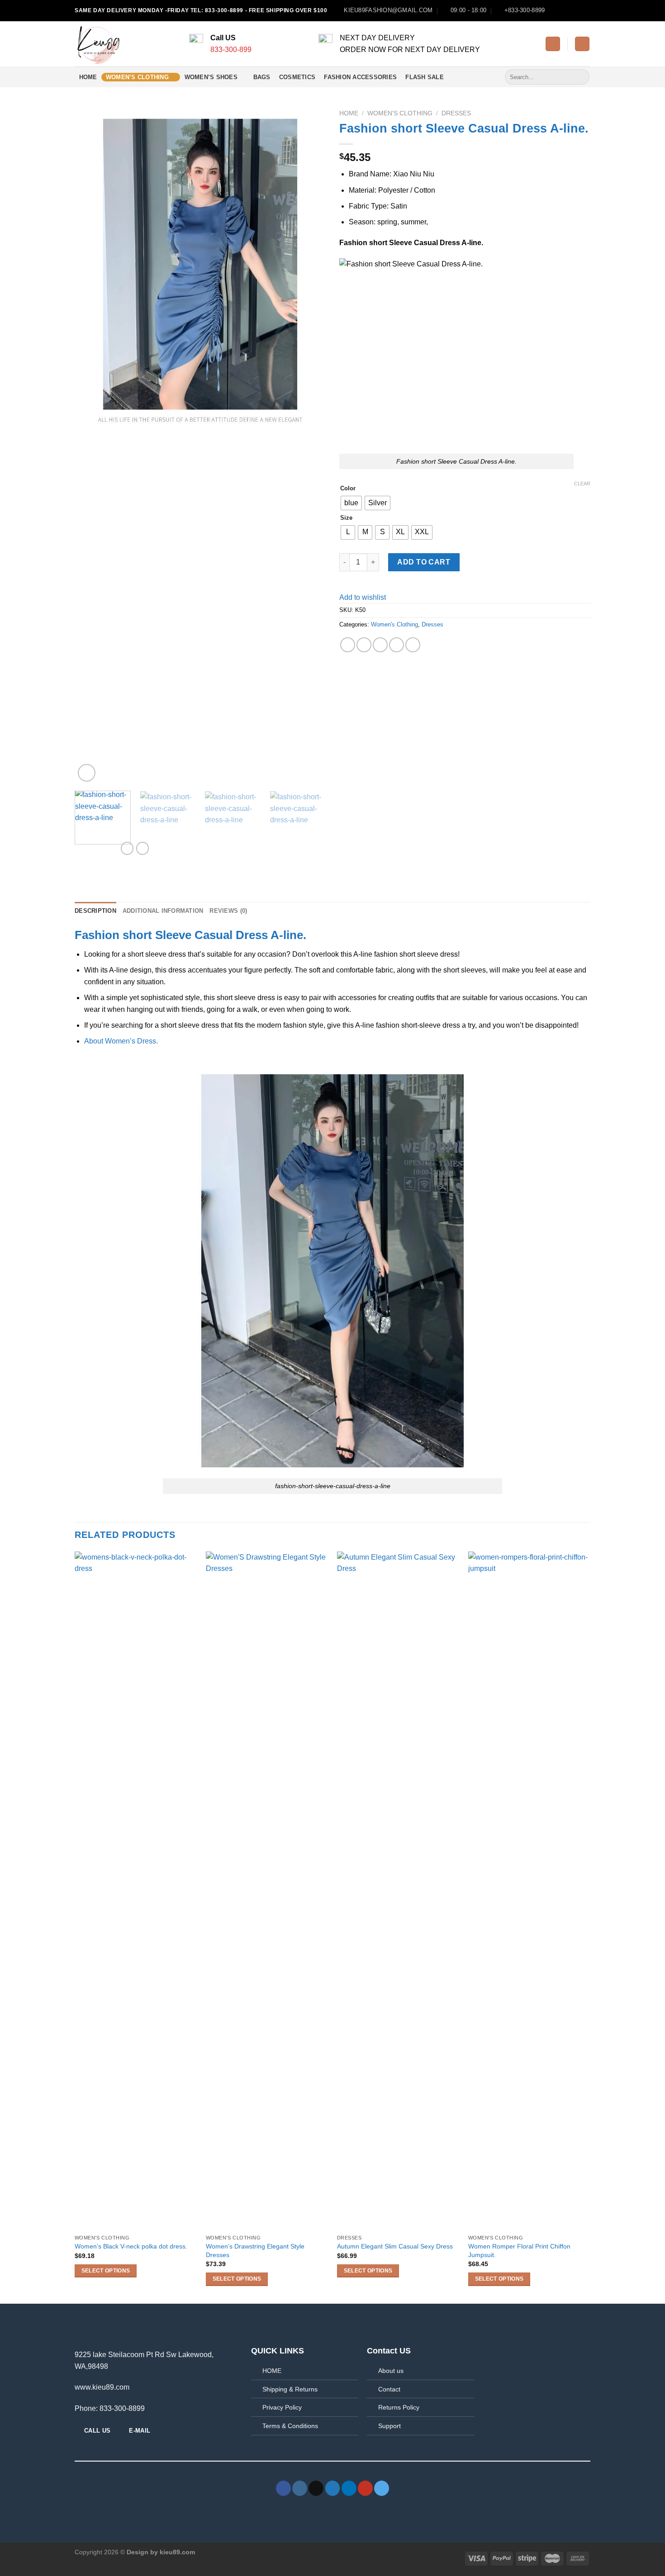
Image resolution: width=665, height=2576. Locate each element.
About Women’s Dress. (121, 1041)
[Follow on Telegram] (382, 2488)
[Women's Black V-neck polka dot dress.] (136, 1891)
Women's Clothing (400, 113)
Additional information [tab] (163, 911)
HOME (272, 2371)
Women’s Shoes (211, 77)
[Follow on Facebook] (551, 10)
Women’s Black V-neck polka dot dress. (131, 2246)
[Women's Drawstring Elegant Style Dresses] (267, 1891)
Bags (262, 77)
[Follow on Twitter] (569, 10)
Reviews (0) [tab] (228, 911)
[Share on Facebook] (348, 645)
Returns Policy (399, 2407)
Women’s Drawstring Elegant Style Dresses (255, 2251)
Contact (389, 2389)
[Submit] (581, 77)
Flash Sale (425, 77)
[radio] (351, 503)
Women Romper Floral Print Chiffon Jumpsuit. (519, 2251)
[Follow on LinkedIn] (349, 2488)
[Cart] (582, 44)
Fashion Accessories (360, 77)
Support (389, 2426)
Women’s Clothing (137, 77)
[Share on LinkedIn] (413, 645)
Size (346, 518)
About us (391, 2371)
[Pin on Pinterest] (397, 645)
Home (88, 77)
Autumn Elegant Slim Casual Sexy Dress (395, 2246)
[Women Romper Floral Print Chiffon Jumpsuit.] (529, 1891)
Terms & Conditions (290, 2426)
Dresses (456, 113)
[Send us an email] (577, 10)
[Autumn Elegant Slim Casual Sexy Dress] (398, 1891)
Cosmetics (297, 77)
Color (348, 489)
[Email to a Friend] (380, 645)
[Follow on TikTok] (316, 2488)
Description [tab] (95, 911)
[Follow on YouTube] (586, 10)
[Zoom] (87, 773)
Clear (582, 484)
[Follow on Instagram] (560, 10)
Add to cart (424, 562)
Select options (106, 2271)
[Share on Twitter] (364, 645)
